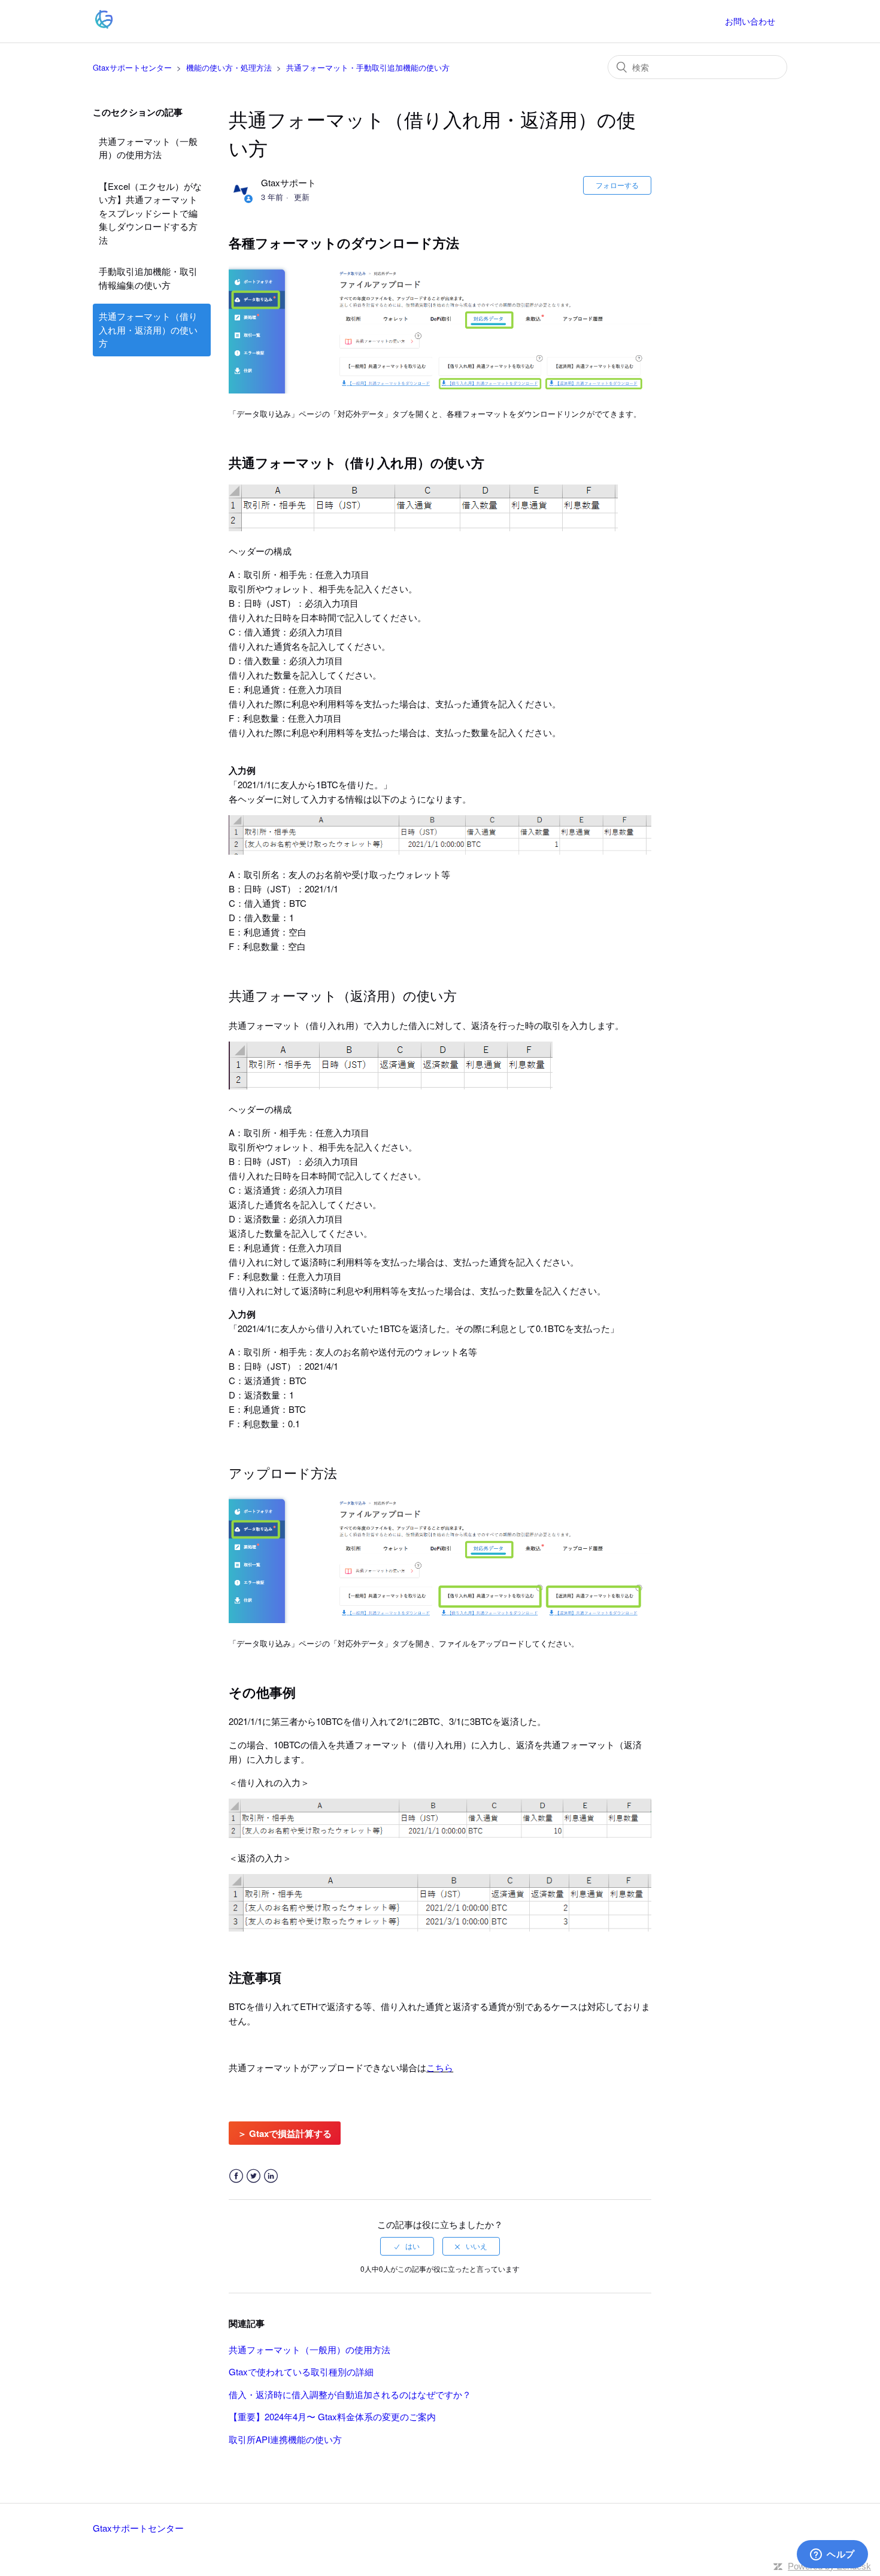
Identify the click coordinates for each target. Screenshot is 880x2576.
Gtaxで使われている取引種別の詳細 (301, 2371)
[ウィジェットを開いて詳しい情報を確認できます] (832, 2555)
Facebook (236, 2176)
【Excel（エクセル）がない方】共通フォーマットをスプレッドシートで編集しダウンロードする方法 (150, 213)
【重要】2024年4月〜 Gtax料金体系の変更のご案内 (332, 2416)
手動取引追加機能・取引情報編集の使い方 (148, 278)
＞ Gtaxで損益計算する (285, 2133)
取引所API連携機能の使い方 (285, 2439)
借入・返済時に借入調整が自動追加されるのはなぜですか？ (350, 2394)
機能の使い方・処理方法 (229, 67)
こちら (440, 2067)
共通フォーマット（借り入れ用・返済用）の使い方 (148, 329)
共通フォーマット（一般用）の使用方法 (148, 148)
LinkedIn (271, 2176)
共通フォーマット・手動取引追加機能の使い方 (368, 67)
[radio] (407, 2246)
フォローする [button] (617, 185)
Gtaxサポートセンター (132, 67)
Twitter (254, 2176)
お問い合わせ (750, 21)
